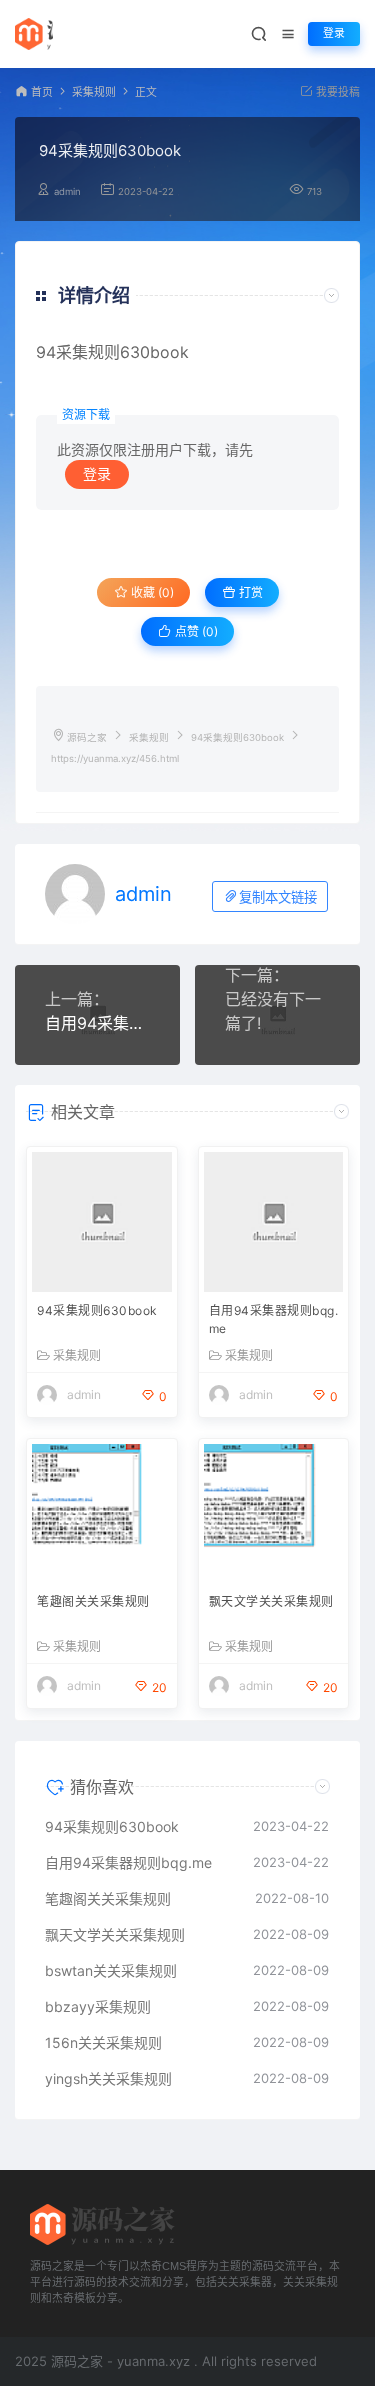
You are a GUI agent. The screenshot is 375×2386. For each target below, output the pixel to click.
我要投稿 (336, 92)
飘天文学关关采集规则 (271, 1601)
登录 (334, 33)
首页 (42, 92)
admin (67, 191)
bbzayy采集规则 (98, 2006)
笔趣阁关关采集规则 (93, 1601)
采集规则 (94, 92)
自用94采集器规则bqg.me (97, 1023)
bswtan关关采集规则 (111, 1970)
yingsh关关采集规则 (108, 2078)
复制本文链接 (278, 897)
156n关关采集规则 (103, 2042)
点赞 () (195, 631)
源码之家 (87, 737)
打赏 (249, 592)
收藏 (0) (151, 592)
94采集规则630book (97, 1310)
